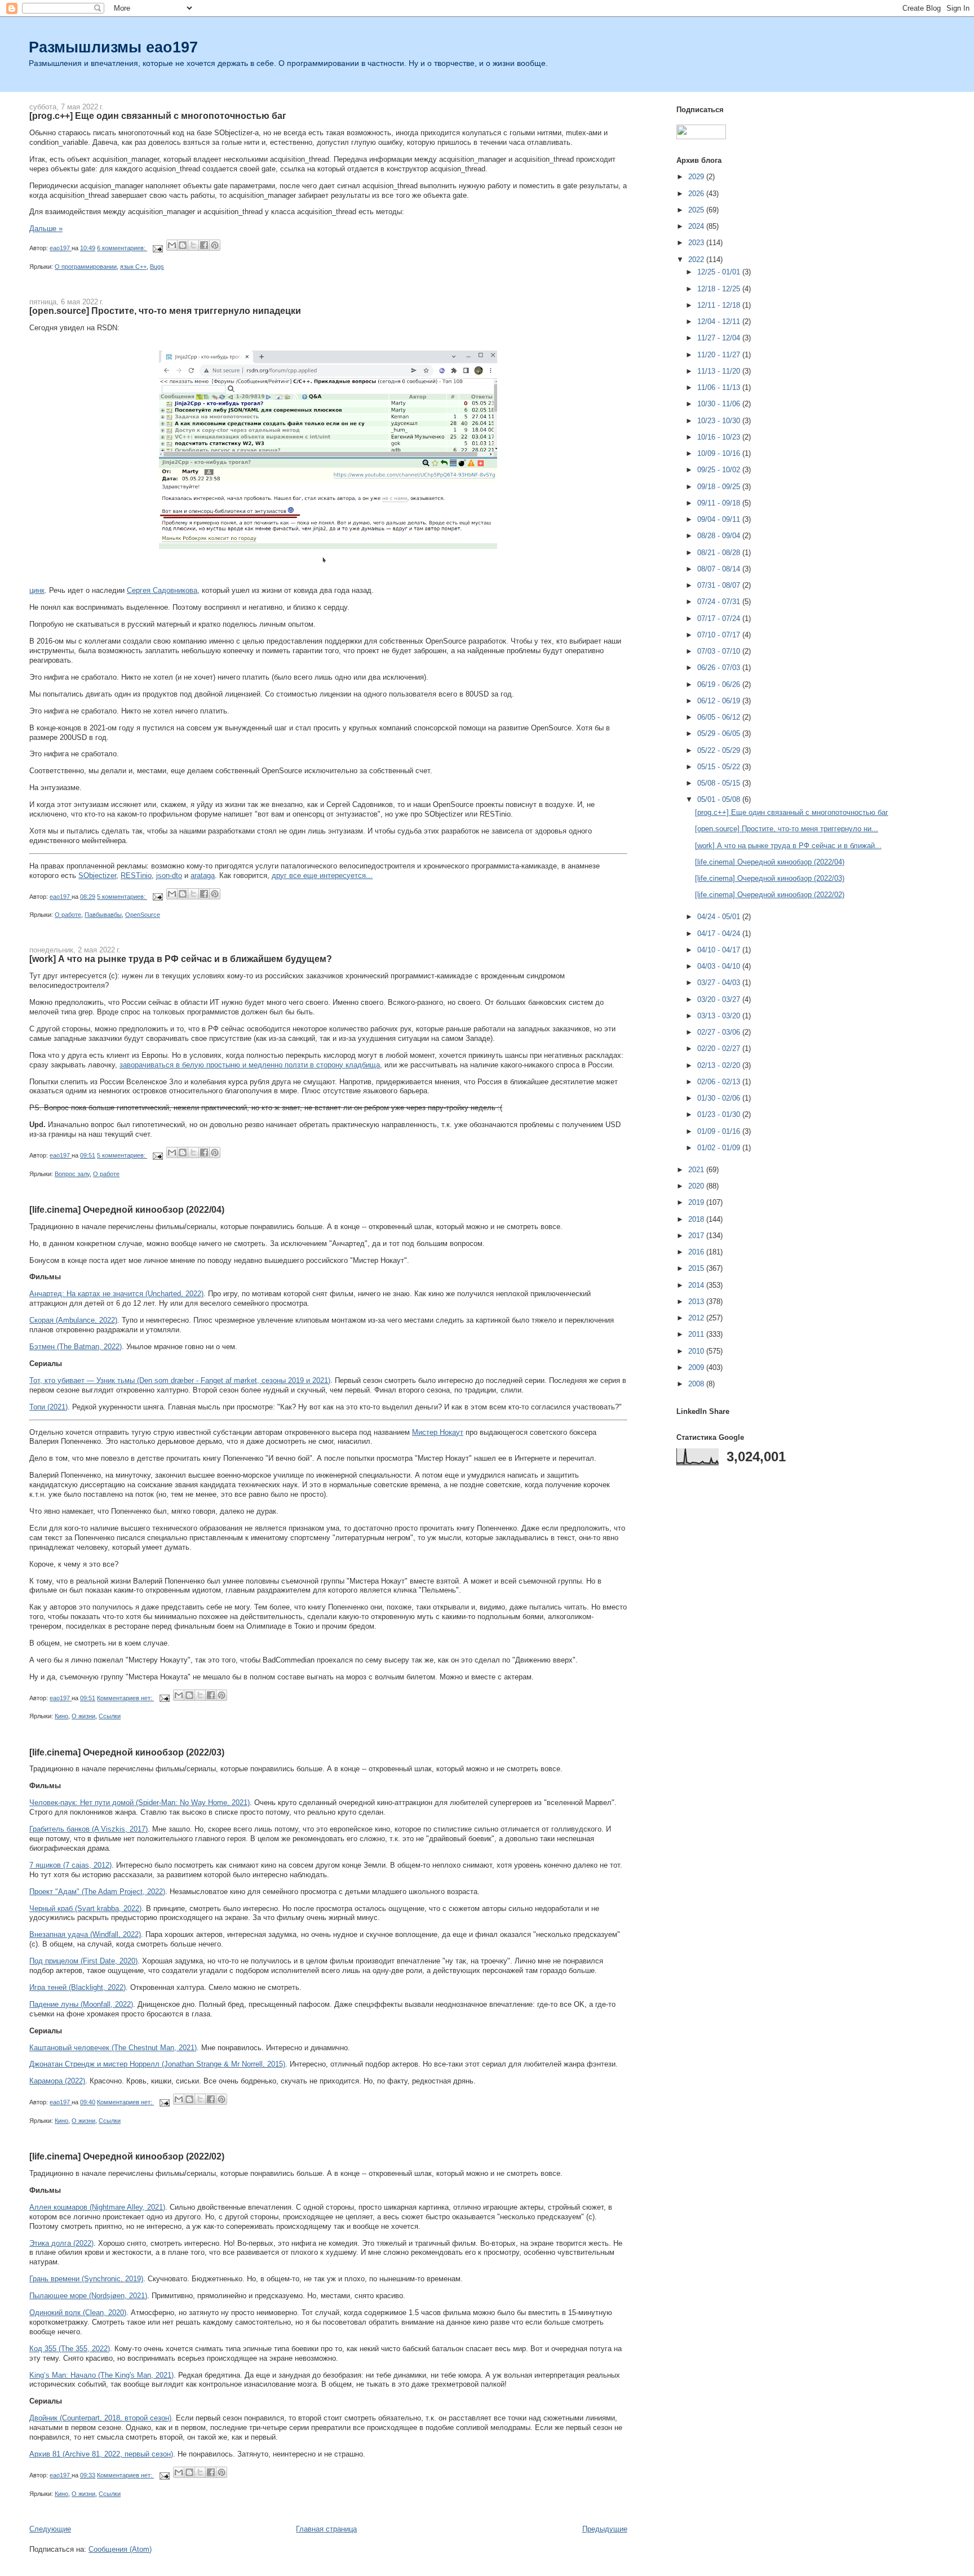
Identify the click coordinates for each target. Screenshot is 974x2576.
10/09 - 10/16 (720, 453)
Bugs (157, 267)
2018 (697, 1219)
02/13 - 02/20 (720, 1065)
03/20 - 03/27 (720, 999)
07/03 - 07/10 (720, 651)
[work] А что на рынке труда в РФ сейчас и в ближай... (788, 846)
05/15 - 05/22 (720, 767)
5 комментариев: (122, 897)
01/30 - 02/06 (720, 1098)
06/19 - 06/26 (720, 684)
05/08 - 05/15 (720, 783)
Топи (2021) (48, 1407)
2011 (697, 1334)
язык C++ (133, 267)
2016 (697, 1252)
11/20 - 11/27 (720, 355)
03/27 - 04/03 (720, 983)
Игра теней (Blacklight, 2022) (78, 1987)
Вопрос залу (72, 1174)
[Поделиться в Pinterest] (215, 245)
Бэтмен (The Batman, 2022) (76, 1347)
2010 (697, 1351)
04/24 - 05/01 (720, 917)
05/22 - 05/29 (720, 750)
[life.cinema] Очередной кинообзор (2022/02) (127, 2156)
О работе (68, 915)
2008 (697, 1384)
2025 (697, 210)
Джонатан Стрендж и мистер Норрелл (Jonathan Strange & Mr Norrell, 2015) (157, 2064)
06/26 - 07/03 (720, 668)
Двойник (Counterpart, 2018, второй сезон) (100, 2418)
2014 (697, 1285)
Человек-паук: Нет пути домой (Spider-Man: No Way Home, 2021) (140, 1803)
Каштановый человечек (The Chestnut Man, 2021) (113, 2048)
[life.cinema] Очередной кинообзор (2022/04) (127, 1209)
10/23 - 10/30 (720, 421)
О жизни (83, 1716)
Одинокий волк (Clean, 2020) (78, 2313)
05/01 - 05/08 (720, 799)
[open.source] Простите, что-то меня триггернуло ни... (787, 829)
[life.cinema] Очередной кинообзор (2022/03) (127, 1752)
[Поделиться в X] (193, 245)
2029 (697, 177)
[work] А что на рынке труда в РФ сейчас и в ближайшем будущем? (181, 959)
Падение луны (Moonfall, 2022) (81, 2004)
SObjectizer (97, 875)
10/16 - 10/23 (720, 437)
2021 (697, 1170)
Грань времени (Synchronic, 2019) (86, 2279)
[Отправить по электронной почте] (172, 245)
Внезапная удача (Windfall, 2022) (85, 1934)
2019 (697, 1202)
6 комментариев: (122, 248)
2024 (697, 226)
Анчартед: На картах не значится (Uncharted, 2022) (116, 1294)
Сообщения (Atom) (120, 2549)
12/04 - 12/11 (720, 322)
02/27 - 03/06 (720, 1032)
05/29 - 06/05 (720, 733)
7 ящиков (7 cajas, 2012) (70, 1865)
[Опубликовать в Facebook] (204, 245)
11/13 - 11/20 (720, 371)
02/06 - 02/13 (720, 1082)
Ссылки (110, 1716)
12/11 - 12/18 (720, 305)
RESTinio (136, 875)
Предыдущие (605, 2529)
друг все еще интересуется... (322, 875)
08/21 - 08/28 (720, 553)
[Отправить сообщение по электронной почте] (157, 248)
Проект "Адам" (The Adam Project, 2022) (97, 1892)
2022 (697, 260)
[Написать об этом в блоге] (183, 245)
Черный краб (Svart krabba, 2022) (85, 1908)
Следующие (50, 2529)
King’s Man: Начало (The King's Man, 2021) (101, 2375)
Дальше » (46, 229)
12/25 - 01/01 (720, 272)
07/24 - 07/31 (720, 602)
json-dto (169, 875)
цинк (37, 590)
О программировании (86, 267)
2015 (697, 1268)
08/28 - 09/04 (720, 536)
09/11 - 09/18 (720, 503)
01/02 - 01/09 (720, 1148)
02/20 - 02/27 (720, 1048)
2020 (697, 1186)
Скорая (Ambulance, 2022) (73, 1320)
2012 (697, 1318)
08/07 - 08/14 (720, 569)
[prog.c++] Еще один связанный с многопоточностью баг (158, 116)
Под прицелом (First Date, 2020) (83, 1961)
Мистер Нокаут (438, 1432)
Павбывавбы (103, 915)
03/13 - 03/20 (720, 1016)
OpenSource (143, 915)
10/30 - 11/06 (720, 404)
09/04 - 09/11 (720, 519)
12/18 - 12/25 (720, 289)
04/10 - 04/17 (720, 950)
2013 (697, 1302)
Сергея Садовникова (162, 590)
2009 (697, 1367)
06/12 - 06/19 (720, 701)
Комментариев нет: (125, 1698)
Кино (61, 1716)
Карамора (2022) (57, 2081)
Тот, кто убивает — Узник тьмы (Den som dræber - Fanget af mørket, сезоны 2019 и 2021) (180, 1380)
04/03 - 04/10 (720, 966)
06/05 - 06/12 (720, 717)
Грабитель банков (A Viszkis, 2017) (88, 1829)
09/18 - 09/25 (720, 487)
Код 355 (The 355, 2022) (70, 2349)
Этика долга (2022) (61, 2243)
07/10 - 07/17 (720, 635)
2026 (697, 194)
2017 (697, 1236)
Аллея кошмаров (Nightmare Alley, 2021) (97, 2207)
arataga (203, 875)
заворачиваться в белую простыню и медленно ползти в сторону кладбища (250, 1065)
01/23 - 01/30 (720, 1114)
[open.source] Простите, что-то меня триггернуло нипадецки (165, 311)
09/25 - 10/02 (720, 470)
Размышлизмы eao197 (113, 47)
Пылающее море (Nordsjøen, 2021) (88, 2296)
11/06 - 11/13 (720, 387)
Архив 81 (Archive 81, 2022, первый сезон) (101, 2454)
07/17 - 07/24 (720, 618)
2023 (697, 243)
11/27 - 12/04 (720, 338)
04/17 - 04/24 (720, 934)
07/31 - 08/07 (720, 585)
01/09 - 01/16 (720, 1131)
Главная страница (326, 2529)
